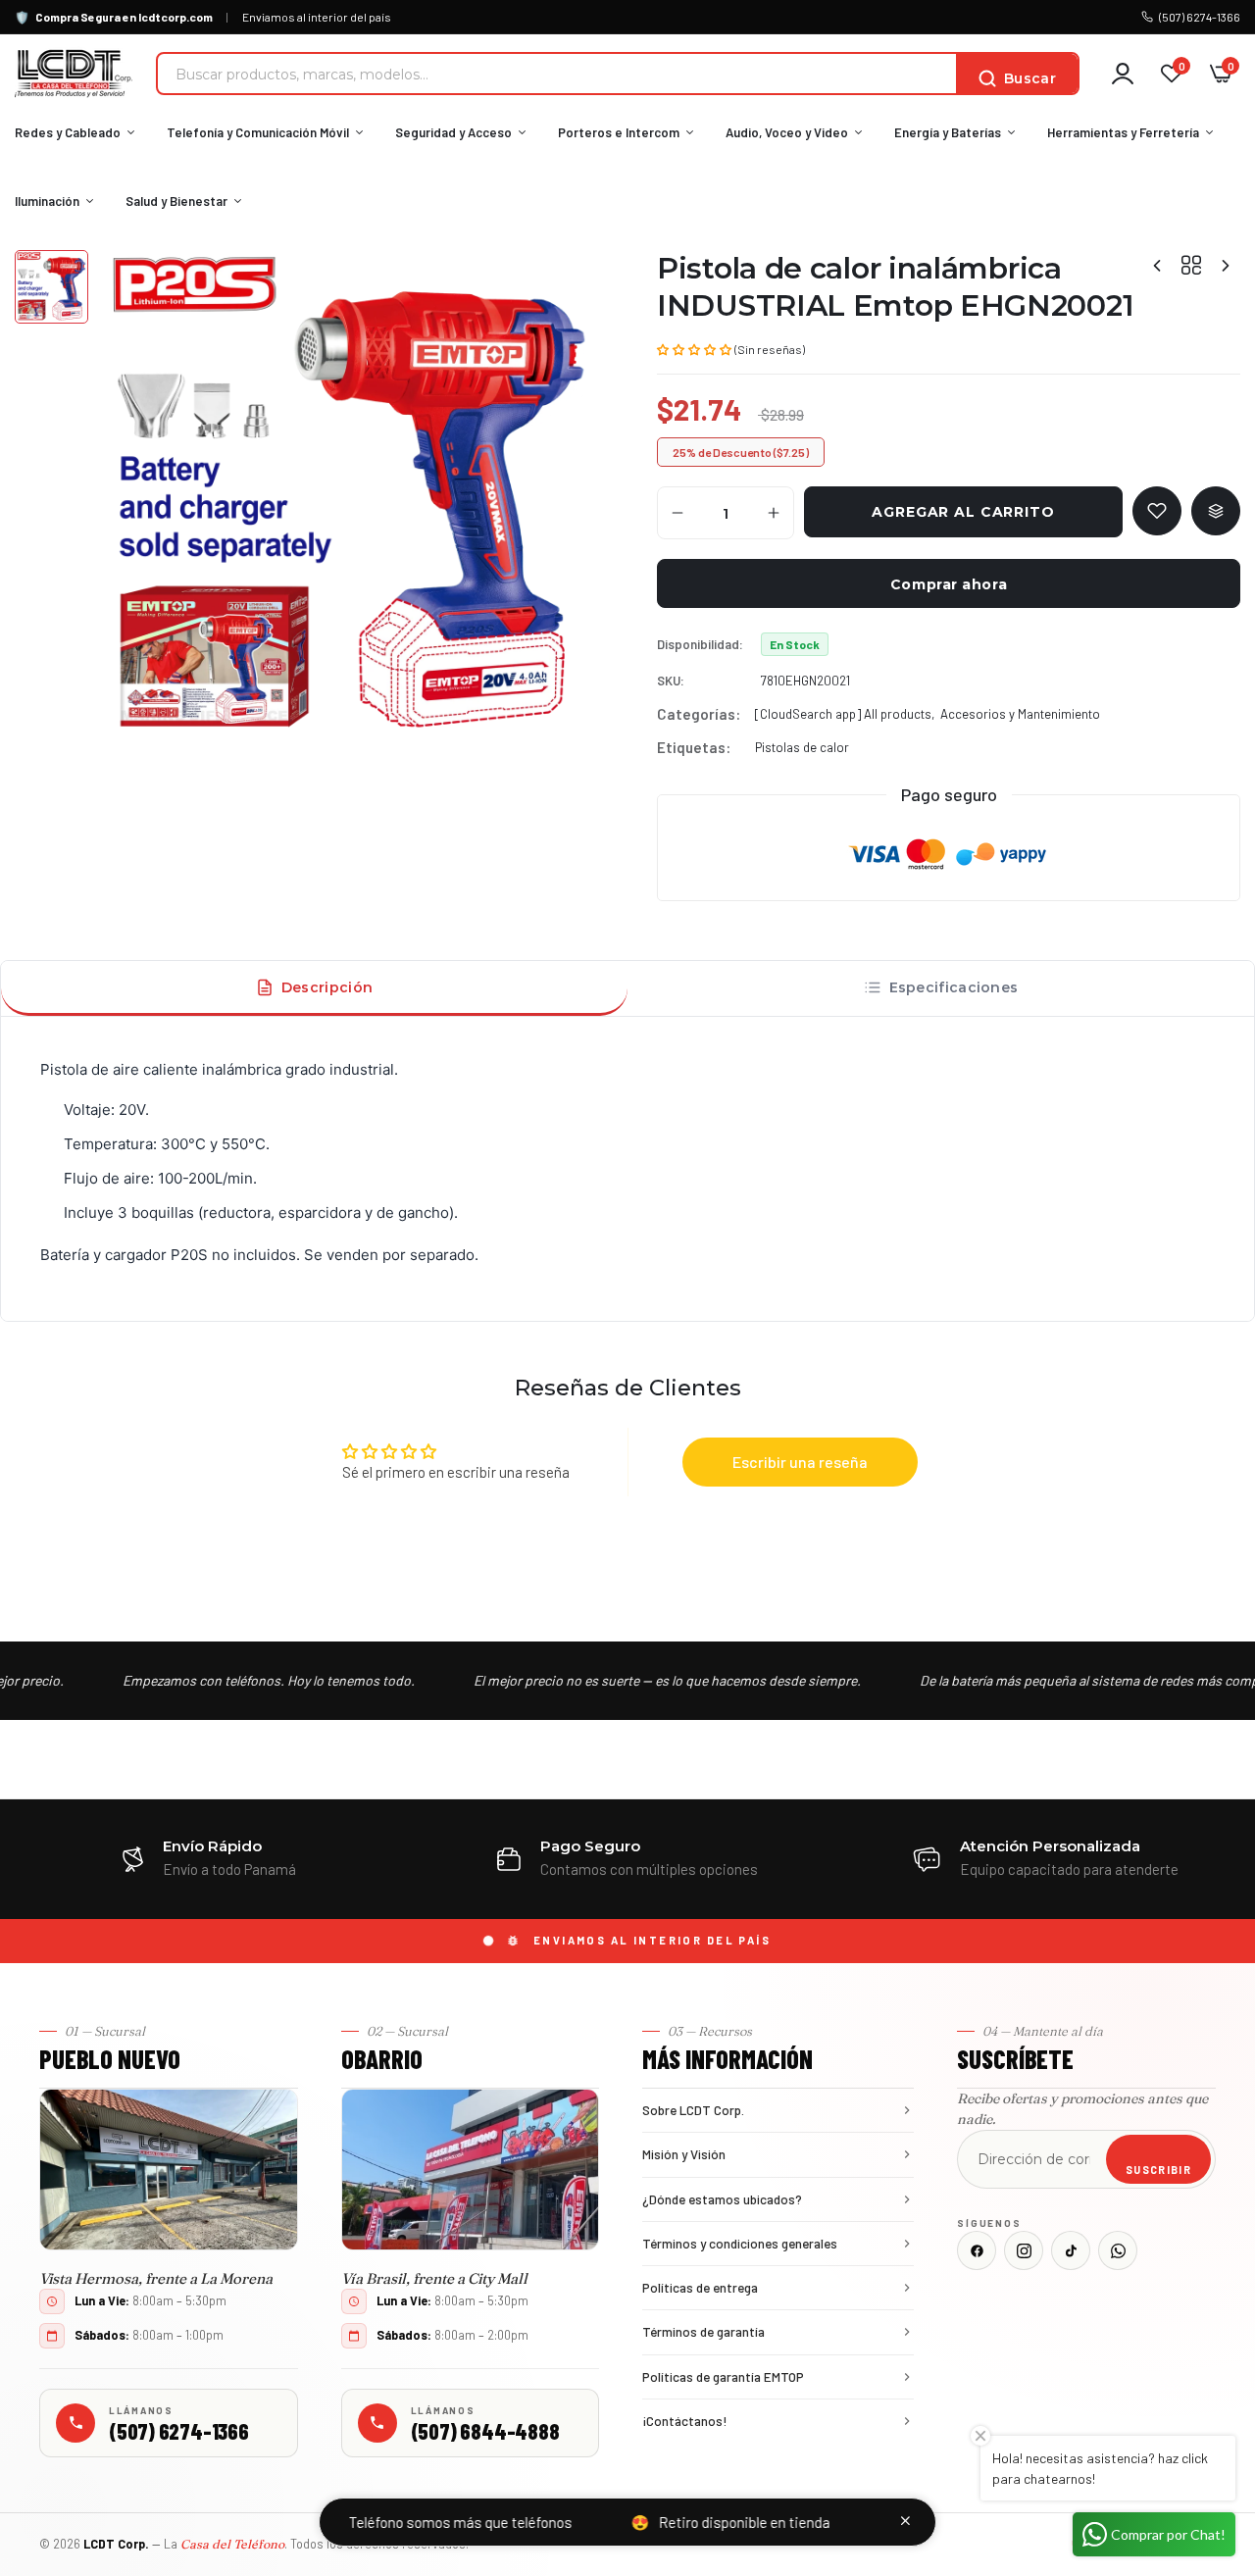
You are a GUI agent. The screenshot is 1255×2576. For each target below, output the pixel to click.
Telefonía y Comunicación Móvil (258, 132)
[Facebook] (977, 2250)
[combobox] (557, 74)
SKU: (671, 681)
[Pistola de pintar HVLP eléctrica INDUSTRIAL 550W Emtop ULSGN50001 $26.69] (1157, 265)
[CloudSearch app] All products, (845, 714)
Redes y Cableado (68, 132)
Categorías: (699, 714)
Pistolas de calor (802, 747)
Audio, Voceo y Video (787, 132)
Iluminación (47, 201)
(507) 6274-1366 (1200, 17)
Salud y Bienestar (176, 201)
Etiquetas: (694, 747)
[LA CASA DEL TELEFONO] (74, 74)
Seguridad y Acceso (453, 132)
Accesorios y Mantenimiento (1020, 714)
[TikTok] (1071, 2250)
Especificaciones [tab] (954, 987)
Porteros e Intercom (619, 132)
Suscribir (1158, 2170)
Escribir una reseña (800, 1462)
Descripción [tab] (327, 987)
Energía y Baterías (948, 132)
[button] (694, 348)
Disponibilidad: (700, 644)
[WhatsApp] (1118, 2250)
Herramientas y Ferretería (1123, 132)
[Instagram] (1024, 2250)
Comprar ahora (949, 584)
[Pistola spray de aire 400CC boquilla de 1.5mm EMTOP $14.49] (1226, 265)
